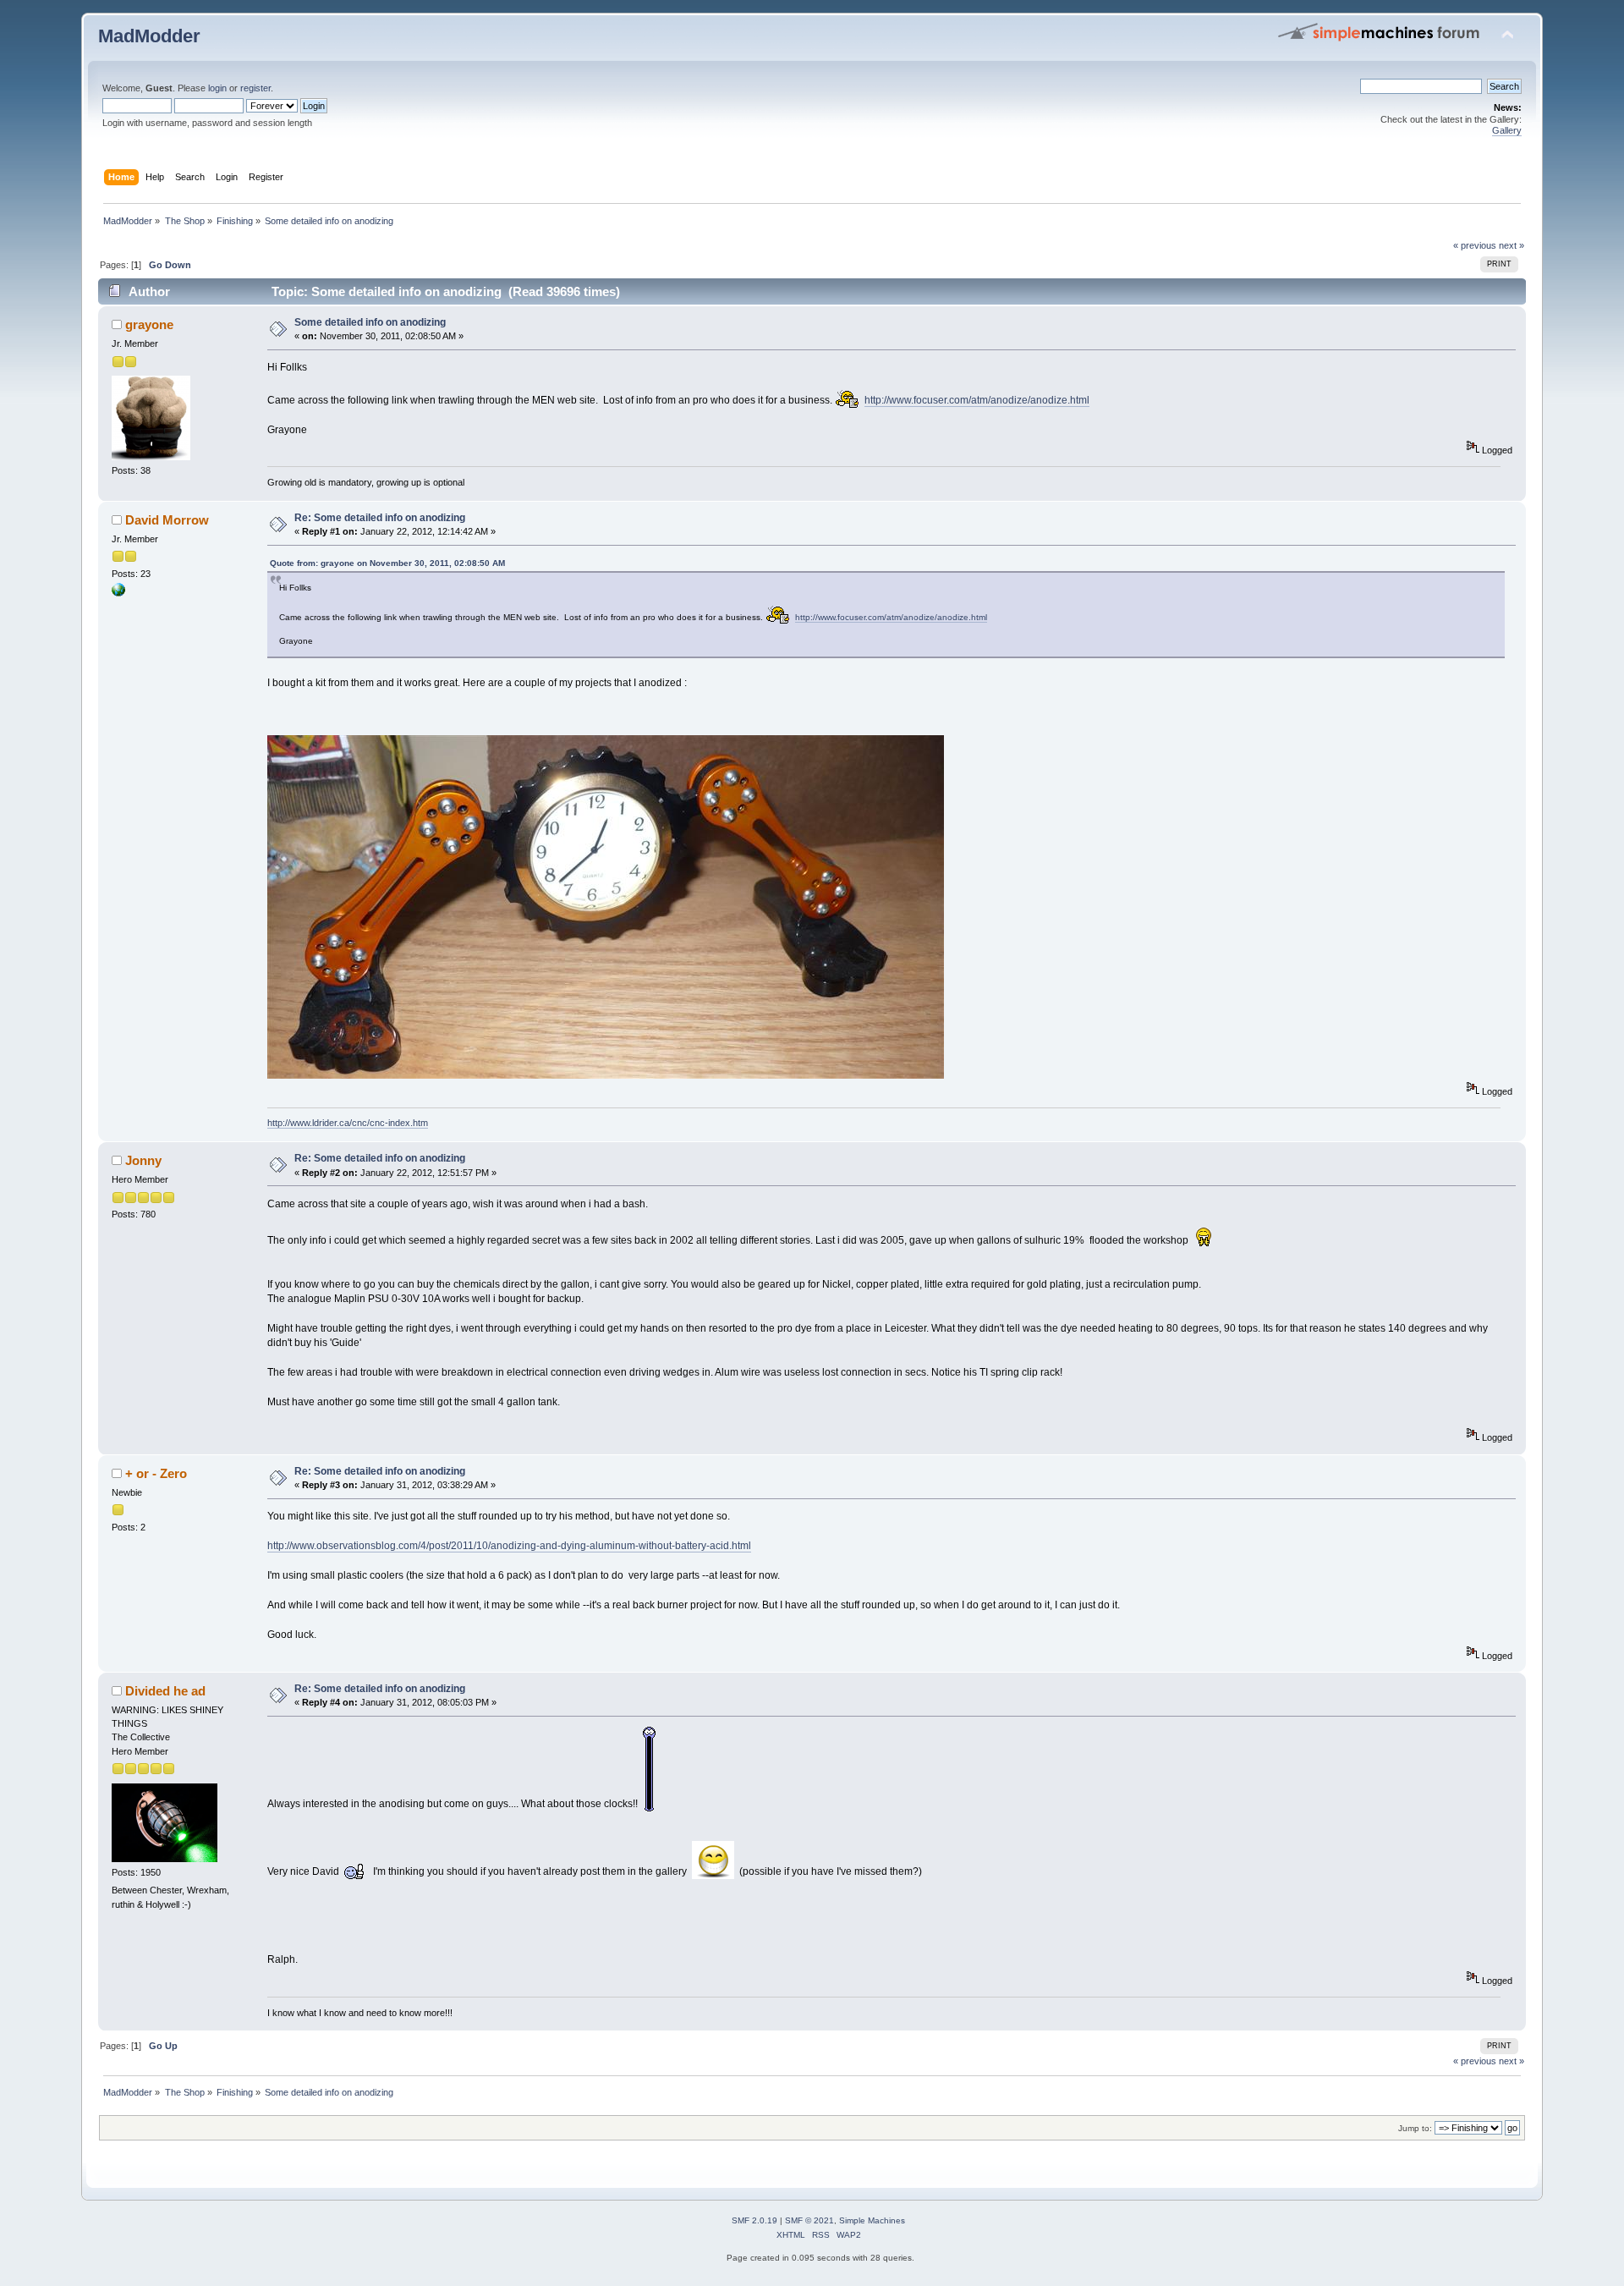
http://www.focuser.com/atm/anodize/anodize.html (977, 400)
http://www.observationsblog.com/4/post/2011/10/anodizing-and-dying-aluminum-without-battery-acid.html (509, 1546)
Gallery (1507, 130)
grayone (149, 324)
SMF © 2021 (809, 2220)
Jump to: (1415, 2128)
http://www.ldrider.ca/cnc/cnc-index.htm (348, 1123)
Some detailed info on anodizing (370, 322)
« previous (1475, 245)
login (217, 88)
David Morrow (167, 520)
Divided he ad (165, 1691)
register (255, 88)
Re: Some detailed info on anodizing (380, 518)
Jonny (143, 1160)
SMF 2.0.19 (754, 2220)
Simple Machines (872, 2220)
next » (1512, 245)
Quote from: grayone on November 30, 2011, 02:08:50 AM (387, 563)
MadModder (149, 36)
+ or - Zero (156, 1473)
